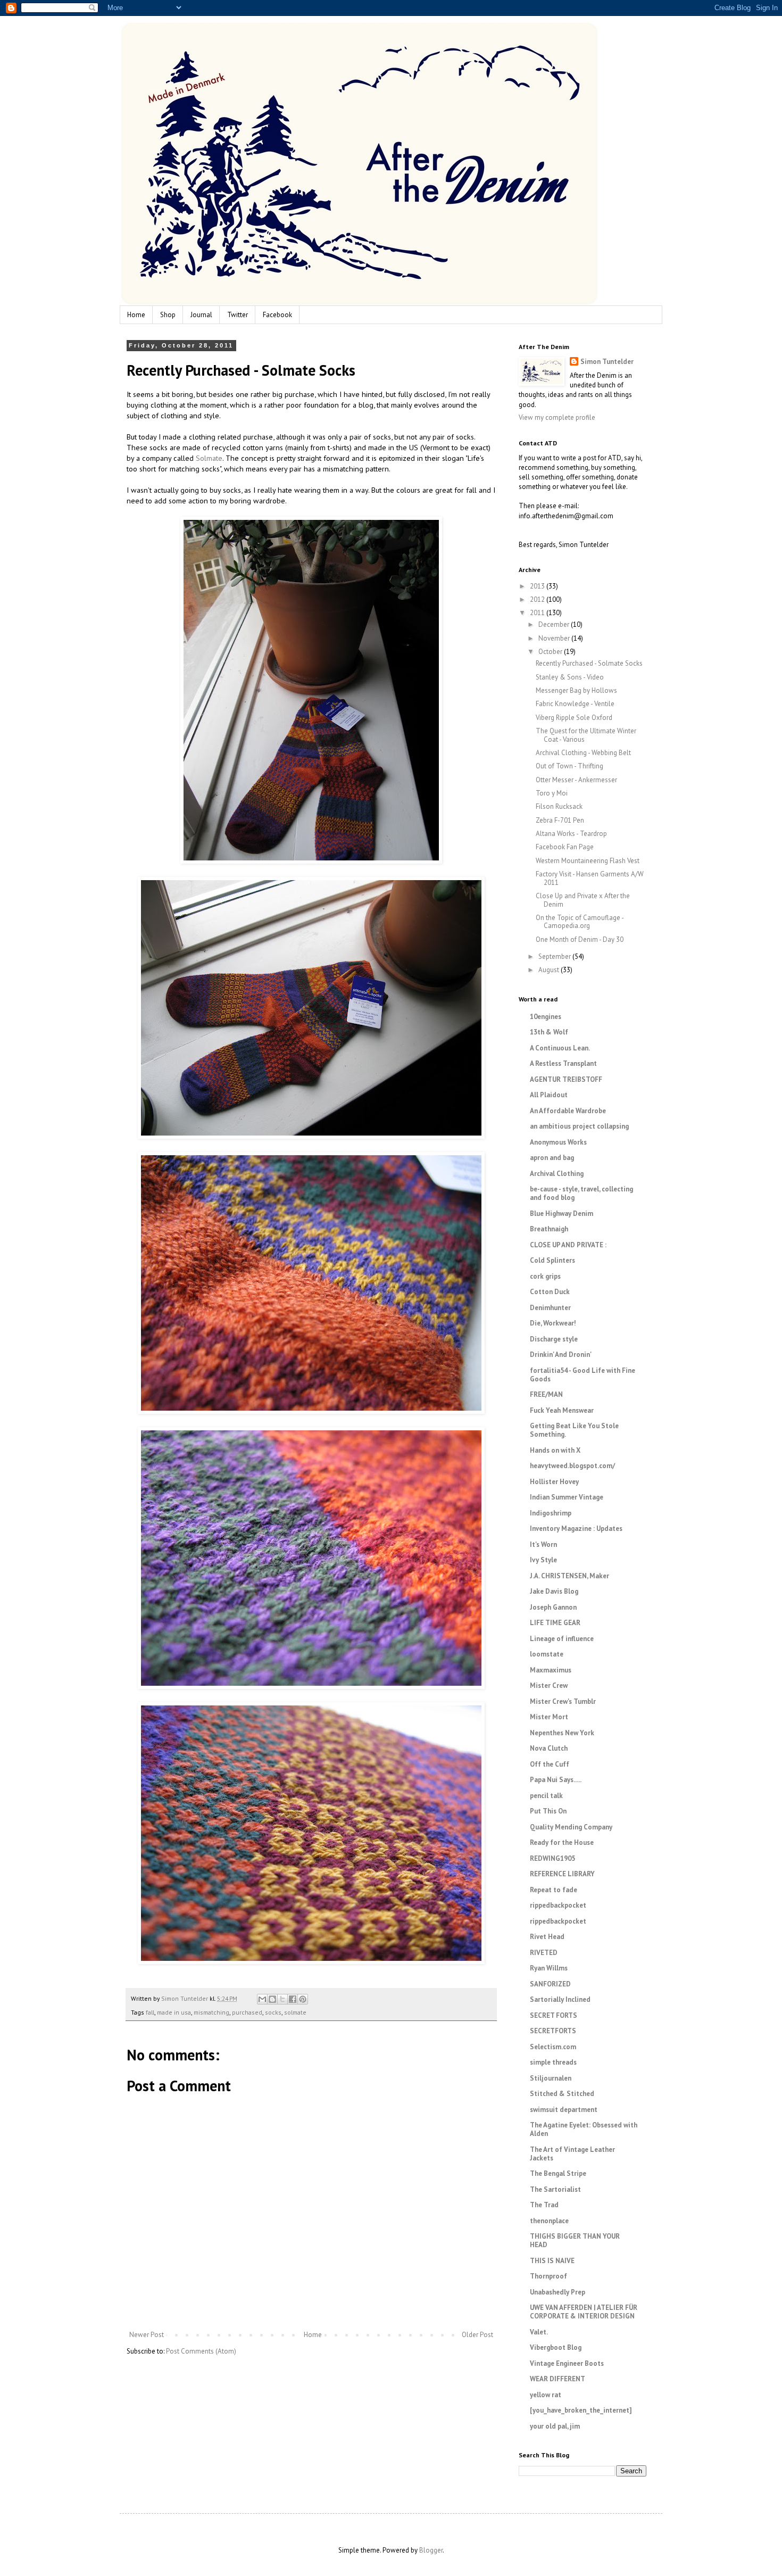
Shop (168, 315)
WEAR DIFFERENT (558, 2379)
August (550, 970)
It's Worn (543, 1544)
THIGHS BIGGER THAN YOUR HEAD (575, 2240)
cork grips (545, 1276)
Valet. (539, 2332)
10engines (546, 1017)
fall (150, 2012)
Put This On (548, 1811)
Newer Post (147, 2335)
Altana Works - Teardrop (571, 834)
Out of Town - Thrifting (569, 766)
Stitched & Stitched (562, 2094)
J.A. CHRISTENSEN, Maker (569, 1576)
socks (273, 2012)
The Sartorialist (555, 2189)
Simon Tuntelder (607, 362)
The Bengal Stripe (558, 2173)
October (551, 652)
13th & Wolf (549, 1032)
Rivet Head (547, 1937)
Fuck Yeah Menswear (562, 1410)
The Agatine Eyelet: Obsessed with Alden (584, 2129)
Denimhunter (550, 1308)
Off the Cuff (550, 1764)
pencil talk (546, 1796)
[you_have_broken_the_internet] (581, 2410)
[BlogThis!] (272, 1999)
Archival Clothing (557, 1174)
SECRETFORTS (553, 2031)
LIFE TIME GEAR (555, 1623)
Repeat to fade (554, 1890)
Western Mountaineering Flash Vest (588, 861)
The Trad (544, 2205)
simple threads (553, 2062)
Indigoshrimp (551, 1513)
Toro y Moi (552, 793)
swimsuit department (564, 2110)
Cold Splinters (552, 1260)
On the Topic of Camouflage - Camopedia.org (580, 922)
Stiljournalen (551, 2078)
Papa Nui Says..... (556, 1780)
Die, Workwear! (553, 1323)
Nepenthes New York (562, 1733)
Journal (201, 315)
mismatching (211, 2012)
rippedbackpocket (558, 1905)
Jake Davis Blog (554, 1591)
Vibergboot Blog (556, 2347)
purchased (247, 2012)
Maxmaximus (551, 1670)
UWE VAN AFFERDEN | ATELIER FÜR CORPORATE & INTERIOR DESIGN (584, 2312)
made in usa (174, 2012)
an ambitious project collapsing (579, 1126)
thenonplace (549, 2221)
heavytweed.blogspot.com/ (572, 1466)
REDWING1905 (552, 1858)
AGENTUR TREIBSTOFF (566, 1079)
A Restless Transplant (563, 1063)
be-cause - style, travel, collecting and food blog (581, 1193)
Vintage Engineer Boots (567, 2363)
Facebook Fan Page (565, 847)
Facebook (277, 315)
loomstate (547, 1654)
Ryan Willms (549, 1968)
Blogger (431, 2550)
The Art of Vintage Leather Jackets (572, 2154)
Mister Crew (549, 1685)
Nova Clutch (549, 1748)
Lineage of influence (562, 1639)
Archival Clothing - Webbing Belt (583, 753)
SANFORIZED (550, 1984)
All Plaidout (549, 1095)
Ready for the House (562, 1842)
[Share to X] (282, 1999)
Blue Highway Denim (561, 1214)
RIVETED (544, 1953)
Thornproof (548, 2276)
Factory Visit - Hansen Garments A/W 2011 (590, 878)
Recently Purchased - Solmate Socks (589, 663)
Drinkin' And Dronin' (561, 1355)
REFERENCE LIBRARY (562, 1874)
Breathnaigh (549, 1229)
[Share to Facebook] (293, 1999)
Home (136, 315)
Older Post (477, 2335)
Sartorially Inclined (560, 1999)
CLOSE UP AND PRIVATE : (568, 1245)
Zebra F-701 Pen (560, 820)
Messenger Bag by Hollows (576, 690)
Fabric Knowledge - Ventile (575, 704)
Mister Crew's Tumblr (563, 1701)
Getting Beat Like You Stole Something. (574, 1430)
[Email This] (262, 1999)
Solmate (209, 458)
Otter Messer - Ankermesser (576, 780)
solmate (295, 2012)
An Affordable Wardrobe (568, 1111)
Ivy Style (543, 1560)
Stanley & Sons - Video (570, 677)
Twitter (238, 315)
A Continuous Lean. (560, 1048)
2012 (538, 599)
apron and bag (552, 1158)
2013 (538, 586)
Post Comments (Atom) (201, 2351)
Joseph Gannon (553, 1607)
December (555, 624)
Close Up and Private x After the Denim (583, 900)
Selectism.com (553, 2047)
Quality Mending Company (571, 1827)
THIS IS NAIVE (552, 2261)
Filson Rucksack (559, 806)
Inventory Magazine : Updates (576, 1529)
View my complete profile (557, 417)
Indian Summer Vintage (567, 1497)
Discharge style (554, 1339)
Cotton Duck (550, 1292)
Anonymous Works (558, 1142)
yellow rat (546, 2395)
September (555, 956)
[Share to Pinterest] (303, 1999)
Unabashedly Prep (558, 2292)
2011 (538, 613)
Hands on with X (555, 1450)
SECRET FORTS (554, 2015)
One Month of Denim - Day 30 (580, 939)
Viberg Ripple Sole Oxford (574, 718)
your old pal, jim (555, 2426)
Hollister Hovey (554, 1482)
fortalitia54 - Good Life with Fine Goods (583, 1375)
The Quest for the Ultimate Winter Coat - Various (586, 735)
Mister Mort (549, 1717)
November (555, 638)
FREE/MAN (546, 1394)
